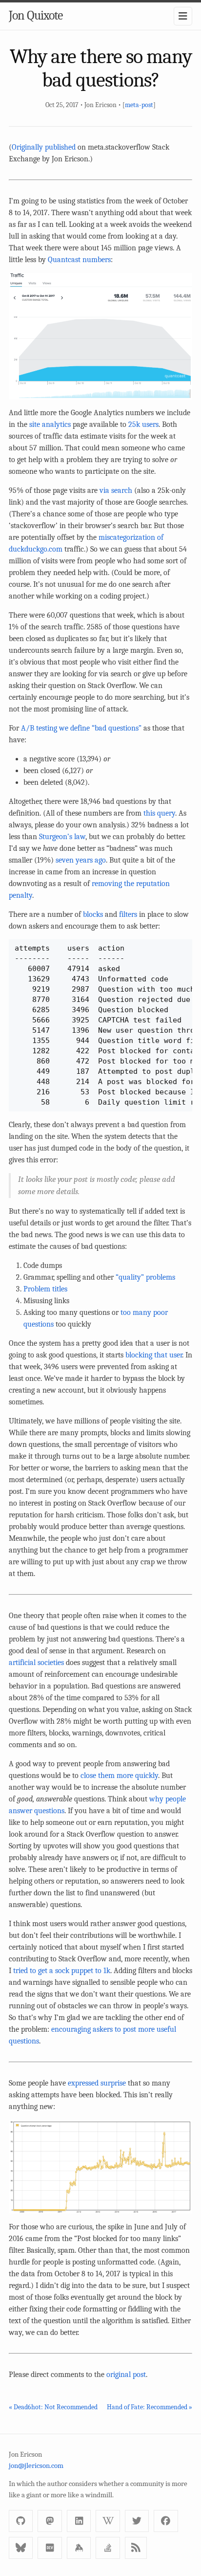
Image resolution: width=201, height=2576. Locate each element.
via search (116, 490)
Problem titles (45, 1289)
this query (159, 813)
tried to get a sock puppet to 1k (62, 1971)
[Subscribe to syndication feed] (136, 2548)
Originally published (44, 147)
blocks (93, 914)
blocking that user (154, 1355)
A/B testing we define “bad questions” (81, 728)
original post (126, 2375)
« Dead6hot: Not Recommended (53, 2407)
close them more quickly (119, 1776)
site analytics (50, 424)
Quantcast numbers (79, 260)
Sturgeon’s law (62, 837)
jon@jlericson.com (36, 2465)
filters (128, 914)
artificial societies (36, 1663)
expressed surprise (97, 2083)
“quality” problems (145, 1277)
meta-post (139, 105)
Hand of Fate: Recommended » (150, 2407)
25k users (143, 424)
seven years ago (81, 860)
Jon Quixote (36, 16)
